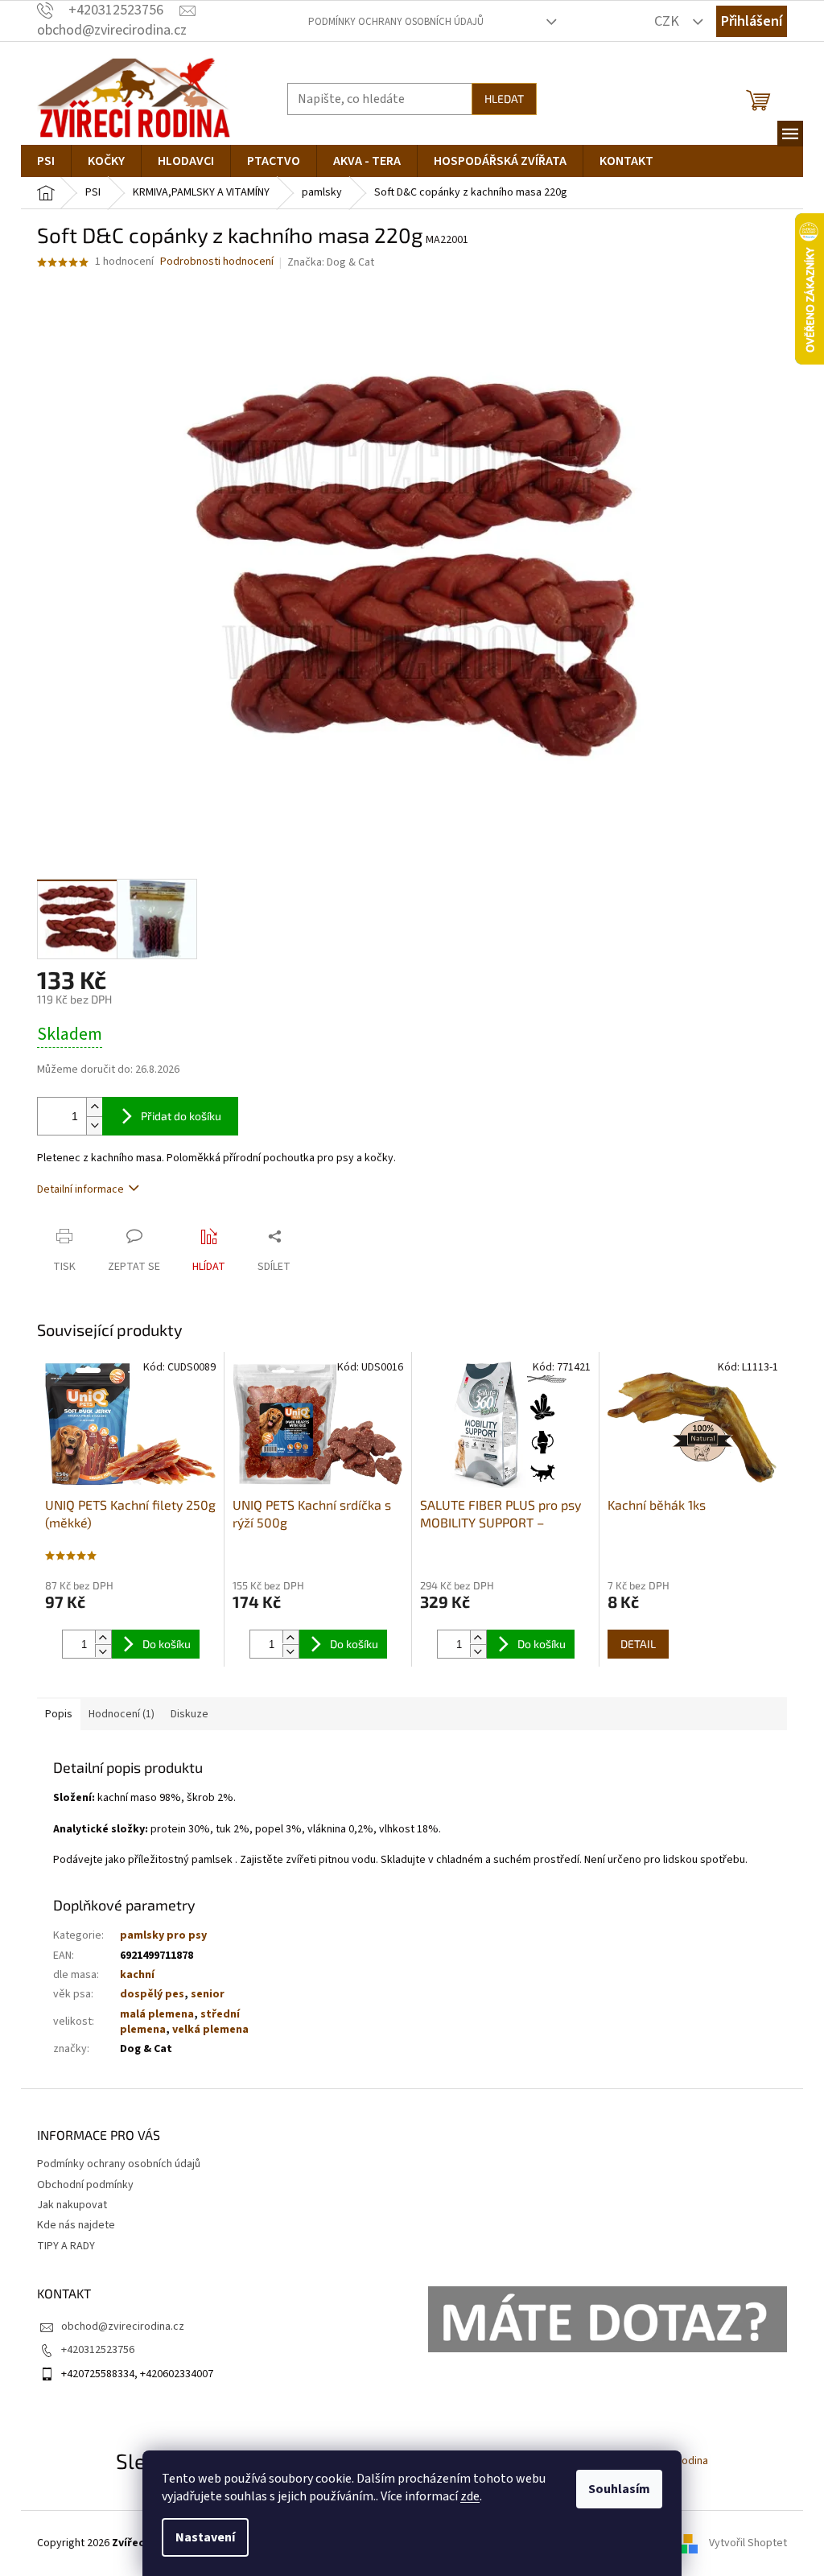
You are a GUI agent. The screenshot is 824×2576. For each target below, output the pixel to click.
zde (470, 2496)
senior (208, 1994)
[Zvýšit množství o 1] (94, 1107)
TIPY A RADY (66, 2246)
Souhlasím (619, 2489)
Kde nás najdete (76, 2225)
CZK (668, 21)
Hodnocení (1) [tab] (122, 1714)
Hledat (504, 99)
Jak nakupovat (72, 2205)
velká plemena (210, 2030)
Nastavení (205, 2537)
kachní (137, 1975)
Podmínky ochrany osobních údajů (396, 22)
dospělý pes (152, 1994)
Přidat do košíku (181, 1116)
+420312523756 (98, 2350)
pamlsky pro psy (163, 1935)
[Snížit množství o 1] (94, 1125)
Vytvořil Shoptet (748, 2543)
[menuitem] (46, 161)
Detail (638, 1644)
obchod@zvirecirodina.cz (123, 2327)
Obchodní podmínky (85, 2185)
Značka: (331, 262)
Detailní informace (80, 1189)
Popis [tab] (59, 1714)
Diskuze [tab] (190, 1714)
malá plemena (157, 2014)
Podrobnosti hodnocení (217, 262)
